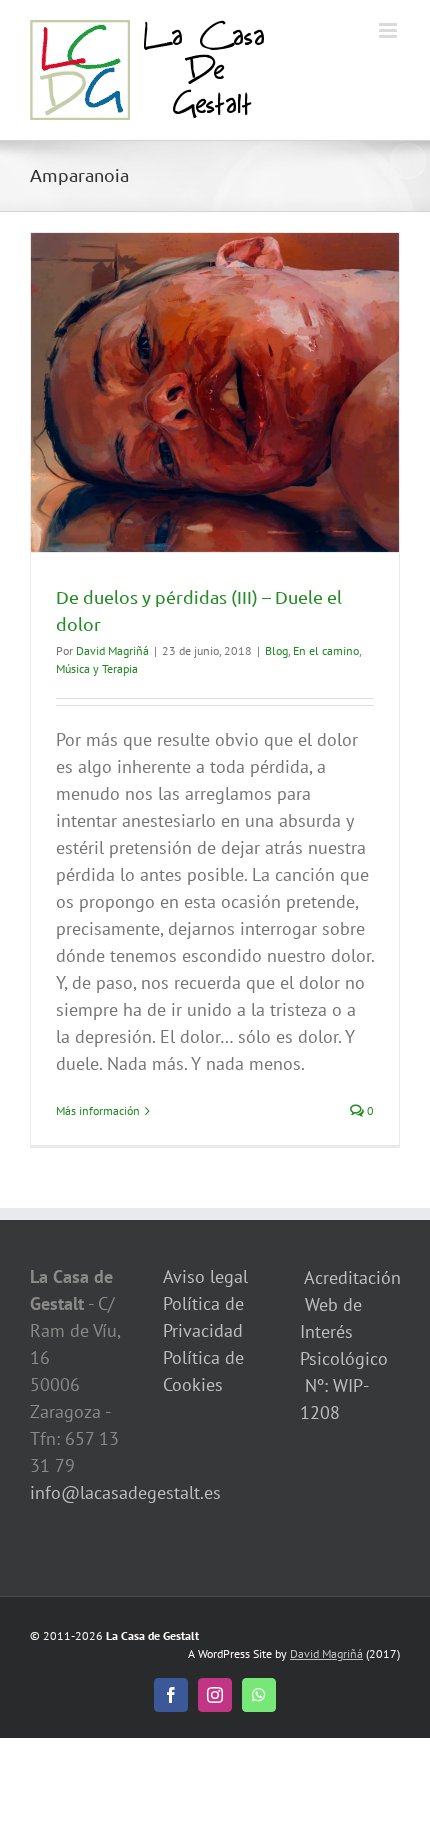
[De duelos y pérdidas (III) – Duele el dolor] (215, 392)
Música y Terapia (97, 668)
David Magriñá (112, 650)
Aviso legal (205, 1276)
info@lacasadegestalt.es (125, 1492)
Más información (98, 1110)
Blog (276, 650)
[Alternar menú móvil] (389, 30)
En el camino (326, 650)
